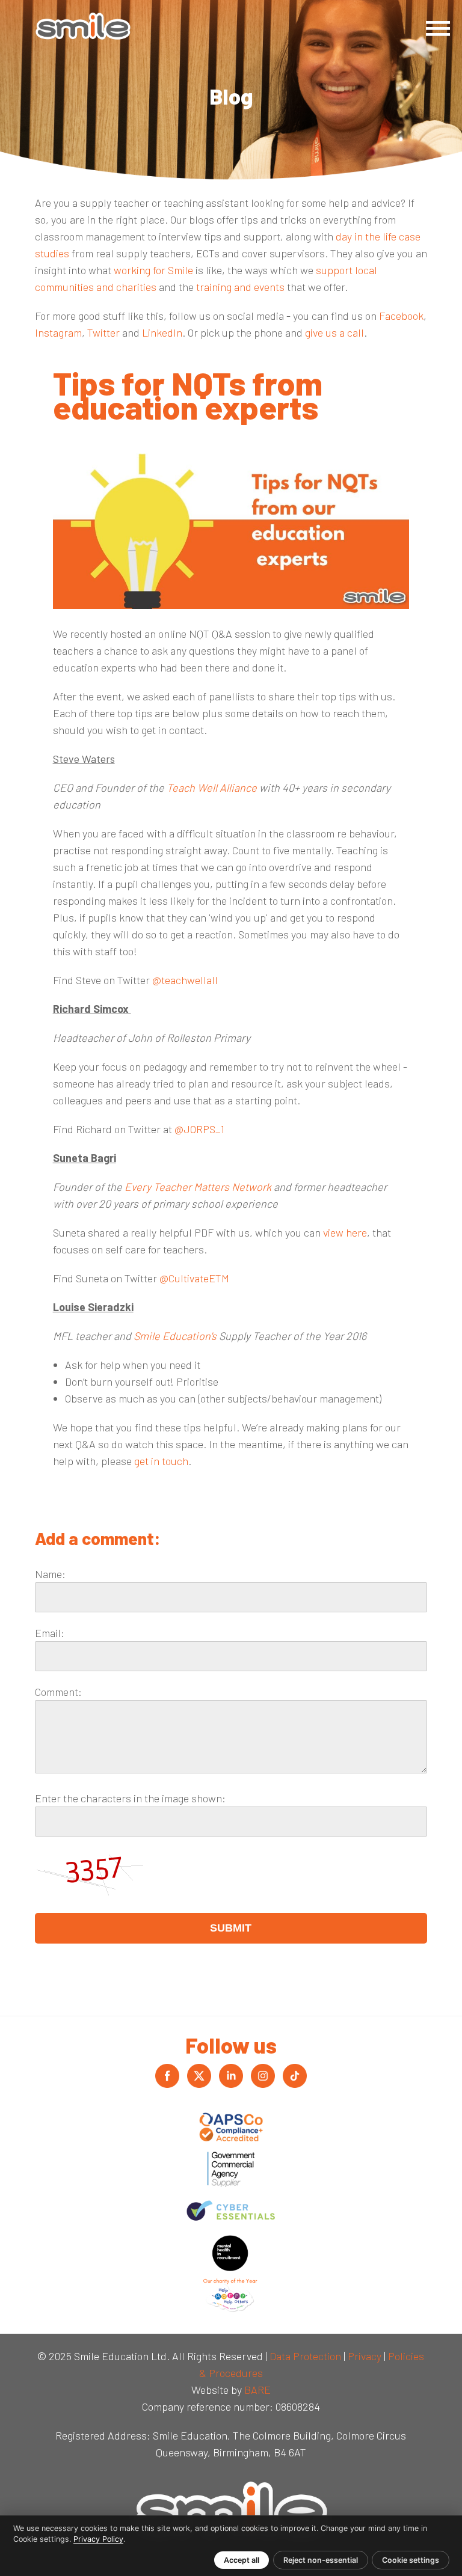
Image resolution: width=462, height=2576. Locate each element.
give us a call (334, 332)
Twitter (103, 332)
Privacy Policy (98, 2539)
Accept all (242, 2560)
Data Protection (305, 2356)
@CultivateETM (194, 1278)
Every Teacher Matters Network (198, 1187)
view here (345, 1232)
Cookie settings (411, 2560)
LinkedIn (162, 332)
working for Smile (153, 270)
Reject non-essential (321, 2560)
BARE (257, 2390)
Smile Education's (175, 1336)
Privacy (365, 2356)
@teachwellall (185, 980)
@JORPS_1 (199, 1129)
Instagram (58, 332)
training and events (239, 287)
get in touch (161, 1461)
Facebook (401, 316)
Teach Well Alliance (213, 788)
